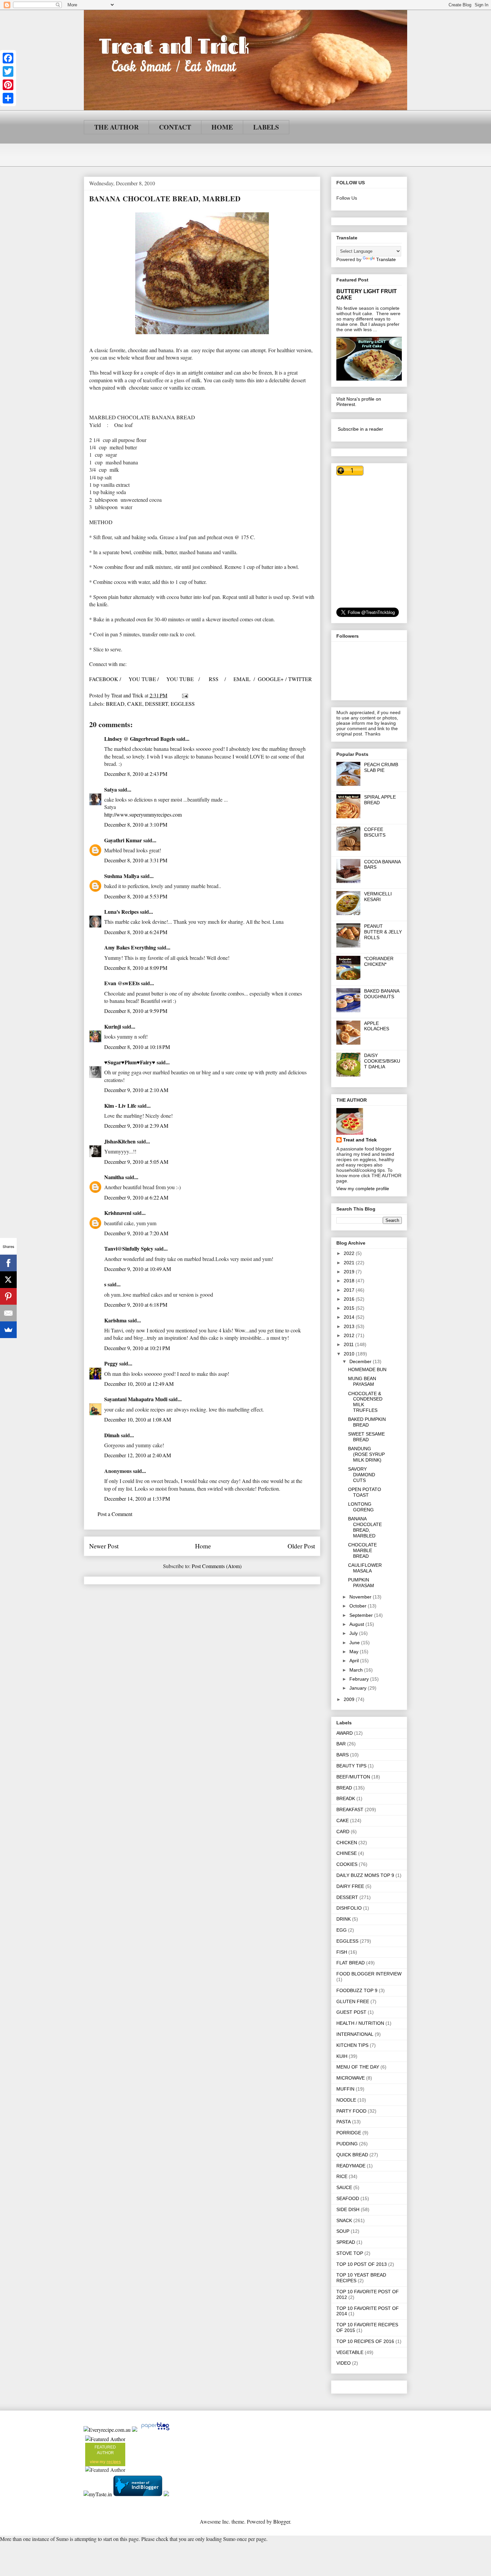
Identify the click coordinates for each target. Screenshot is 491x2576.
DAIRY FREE (350, 1886)
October (359, 1606)
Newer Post (104, 1546)
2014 (350, 1317)
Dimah (112, 1435)
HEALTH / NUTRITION (360, 2023)
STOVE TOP (350, 2253)
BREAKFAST (350, 1809)
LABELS (266, 127)
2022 (350, 1253)
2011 (349, 1344)
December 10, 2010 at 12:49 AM (139, 1384)
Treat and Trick (360, 1140)
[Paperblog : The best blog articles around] (155, 2430)
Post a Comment (115, 1514)
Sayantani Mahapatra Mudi (136, 1399)
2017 (350, 1290)
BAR (341, 1744)
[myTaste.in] (98, 2494)
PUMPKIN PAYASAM (361, 1583)
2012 (350, 1335)
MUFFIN (345, 2089)
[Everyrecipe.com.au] (107, 2430)
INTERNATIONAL (355, 2034)
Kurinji (113, 1026)
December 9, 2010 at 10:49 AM (138, 1269)
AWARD (345, 1733)
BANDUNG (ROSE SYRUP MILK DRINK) (366, 1454)
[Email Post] (184, 695)
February (360, 1679)
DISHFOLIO (349, 1908)
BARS (343, 1755)
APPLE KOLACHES (377, 1026)
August (357, 1624)
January (359, 1688)
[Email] (8, 1313)
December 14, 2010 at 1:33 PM (137, 1498)
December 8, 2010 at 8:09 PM (136, 968)
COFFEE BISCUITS (375, 832)
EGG (342, 1930)
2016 (350, 1299)
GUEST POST (351, 2012)
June (355, 1643)
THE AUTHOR (116, 127)
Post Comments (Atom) (217, 1566)
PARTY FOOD (351, 2111)
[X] (8, 1280)
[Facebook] (8, 58)
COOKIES (347, 1864)
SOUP (343, 2231)
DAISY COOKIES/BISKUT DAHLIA (382, 1061)
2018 (350, 1281)
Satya (111, 789)
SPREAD (346, 2242)
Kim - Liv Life (120, 1106)
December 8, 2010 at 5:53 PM (136, 896)
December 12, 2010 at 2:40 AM (138, 1455)
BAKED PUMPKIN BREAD (367, 1422)
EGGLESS (183, 704)
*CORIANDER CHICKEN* (379, 961)
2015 (350, 1308)
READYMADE (351, 2166)
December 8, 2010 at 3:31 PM (136, 860)
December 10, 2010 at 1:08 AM (138, 1419)
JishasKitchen (120, 1141)
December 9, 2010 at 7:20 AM (136, 1233)
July (354, 1633)
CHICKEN (347, 1843)
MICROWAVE (351, 2078)
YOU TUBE (181, 679)
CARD (343, 1832)
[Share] (8, 98)
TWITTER (300, 679)
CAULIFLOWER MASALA (365, 1568)
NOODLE (346, 2100)
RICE (342, 2176)
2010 (350, 1354)
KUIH (342, 2056)
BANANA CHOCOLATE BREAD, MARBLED (365, 1527)
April (355, 1661)
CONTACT (175, 127)
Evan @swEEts (122, 983)
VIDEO (344, 2363)
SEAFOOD (348, 2198)
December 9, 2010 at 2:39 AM (136, 1126)
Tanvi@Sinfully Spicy (129, 1248)
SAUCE (344, 2187)
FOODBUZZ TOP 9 (357, 1990)
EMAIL (242, 679)
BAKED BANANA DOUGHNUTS (382, 994)
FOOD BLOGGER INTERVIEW (369, 1974)
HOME (222, 127)
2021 (350, 1263)
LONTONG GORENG (361, 1507)
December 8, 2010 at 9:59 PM (136, 1011)
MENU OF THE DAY (358, 2067)
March (357, 1670)
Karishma (115, 1320)
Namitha (114, 1177)
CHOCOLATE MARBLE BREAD (362, 1550)
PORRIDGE (349, 2133)
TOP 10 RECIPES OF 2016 (365, 2341)
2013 (350, 1326)
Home (203, 1546)
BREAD (115, 704)
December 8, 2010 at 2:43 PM (136, 774)
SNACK (344, 2220)
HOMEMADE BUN (367, 1369)
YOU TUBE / (144, 679)
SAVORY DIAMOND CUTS (362, 1475)
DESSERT (156, 704)
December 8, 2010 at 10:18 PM (137, 1047)
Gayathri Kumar (123, 840)
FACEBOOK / (105, 679)
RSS (214, 679)
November (361, 1597)
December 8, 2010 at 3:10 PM (136, 824)
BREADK (346, 1798)
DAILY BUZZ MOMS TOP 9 (365, 1875)
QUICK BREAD (352, 2155)
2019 (350, 1272)
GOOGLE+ (271, 679)
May (355, 1652)
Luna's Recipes (121, 912)
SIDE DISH (348, 2209)
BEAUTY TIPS (351, 1766)
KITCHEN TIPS (352, 2045)
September (362, 1615)
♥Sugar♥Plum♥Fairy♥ (130, 1062)
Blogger (282, 2521)
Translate (386, 259)
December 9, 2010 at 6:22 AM (136, 1197)
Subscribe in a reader (360, 429)
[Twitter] (8, 71)
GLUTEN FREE (353, 2001)
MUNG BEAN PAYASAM (362, 1381)
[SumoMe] (8, 1330)
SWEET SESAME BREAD (366, 1437)
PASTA (344, 2122)
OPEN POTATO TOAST (365, 1492)
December (361, 1361)
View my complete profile (363, 1189)
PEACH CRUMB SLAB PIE (381, 767)
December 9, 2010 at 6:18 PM (136, 1305)
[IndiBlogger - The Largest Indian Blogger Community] (138, 2494)
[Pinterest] (8, 85)
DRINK (344, 1919)
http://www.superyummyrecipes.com (143, 814)
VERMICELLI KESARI (378, 897)
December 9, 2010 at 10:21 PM (137, 1348)
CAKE (135, 704)
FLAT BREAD (351, 1963)
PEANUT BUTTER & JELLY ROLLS (383, 932)
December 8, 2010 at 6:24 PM (136, 932)
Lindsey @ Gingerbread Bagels (140, 739)
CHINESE (347, 1853)
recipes (114, 2462)
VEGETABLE (350, 2352)
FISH (342, 1952)
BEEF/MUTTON (353, 1777)
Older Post (301, 1546)
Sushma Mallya (122, 876)
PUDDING (347, 2144)
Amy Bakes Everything (130, 947)
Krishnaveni (118, 1213)
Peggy (111, 1363)
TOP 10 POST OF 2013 (362, 2264)
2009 (350, 1699)
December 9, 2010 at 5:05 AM (136, 1162)
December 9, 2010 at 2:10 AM (136, 1090)
